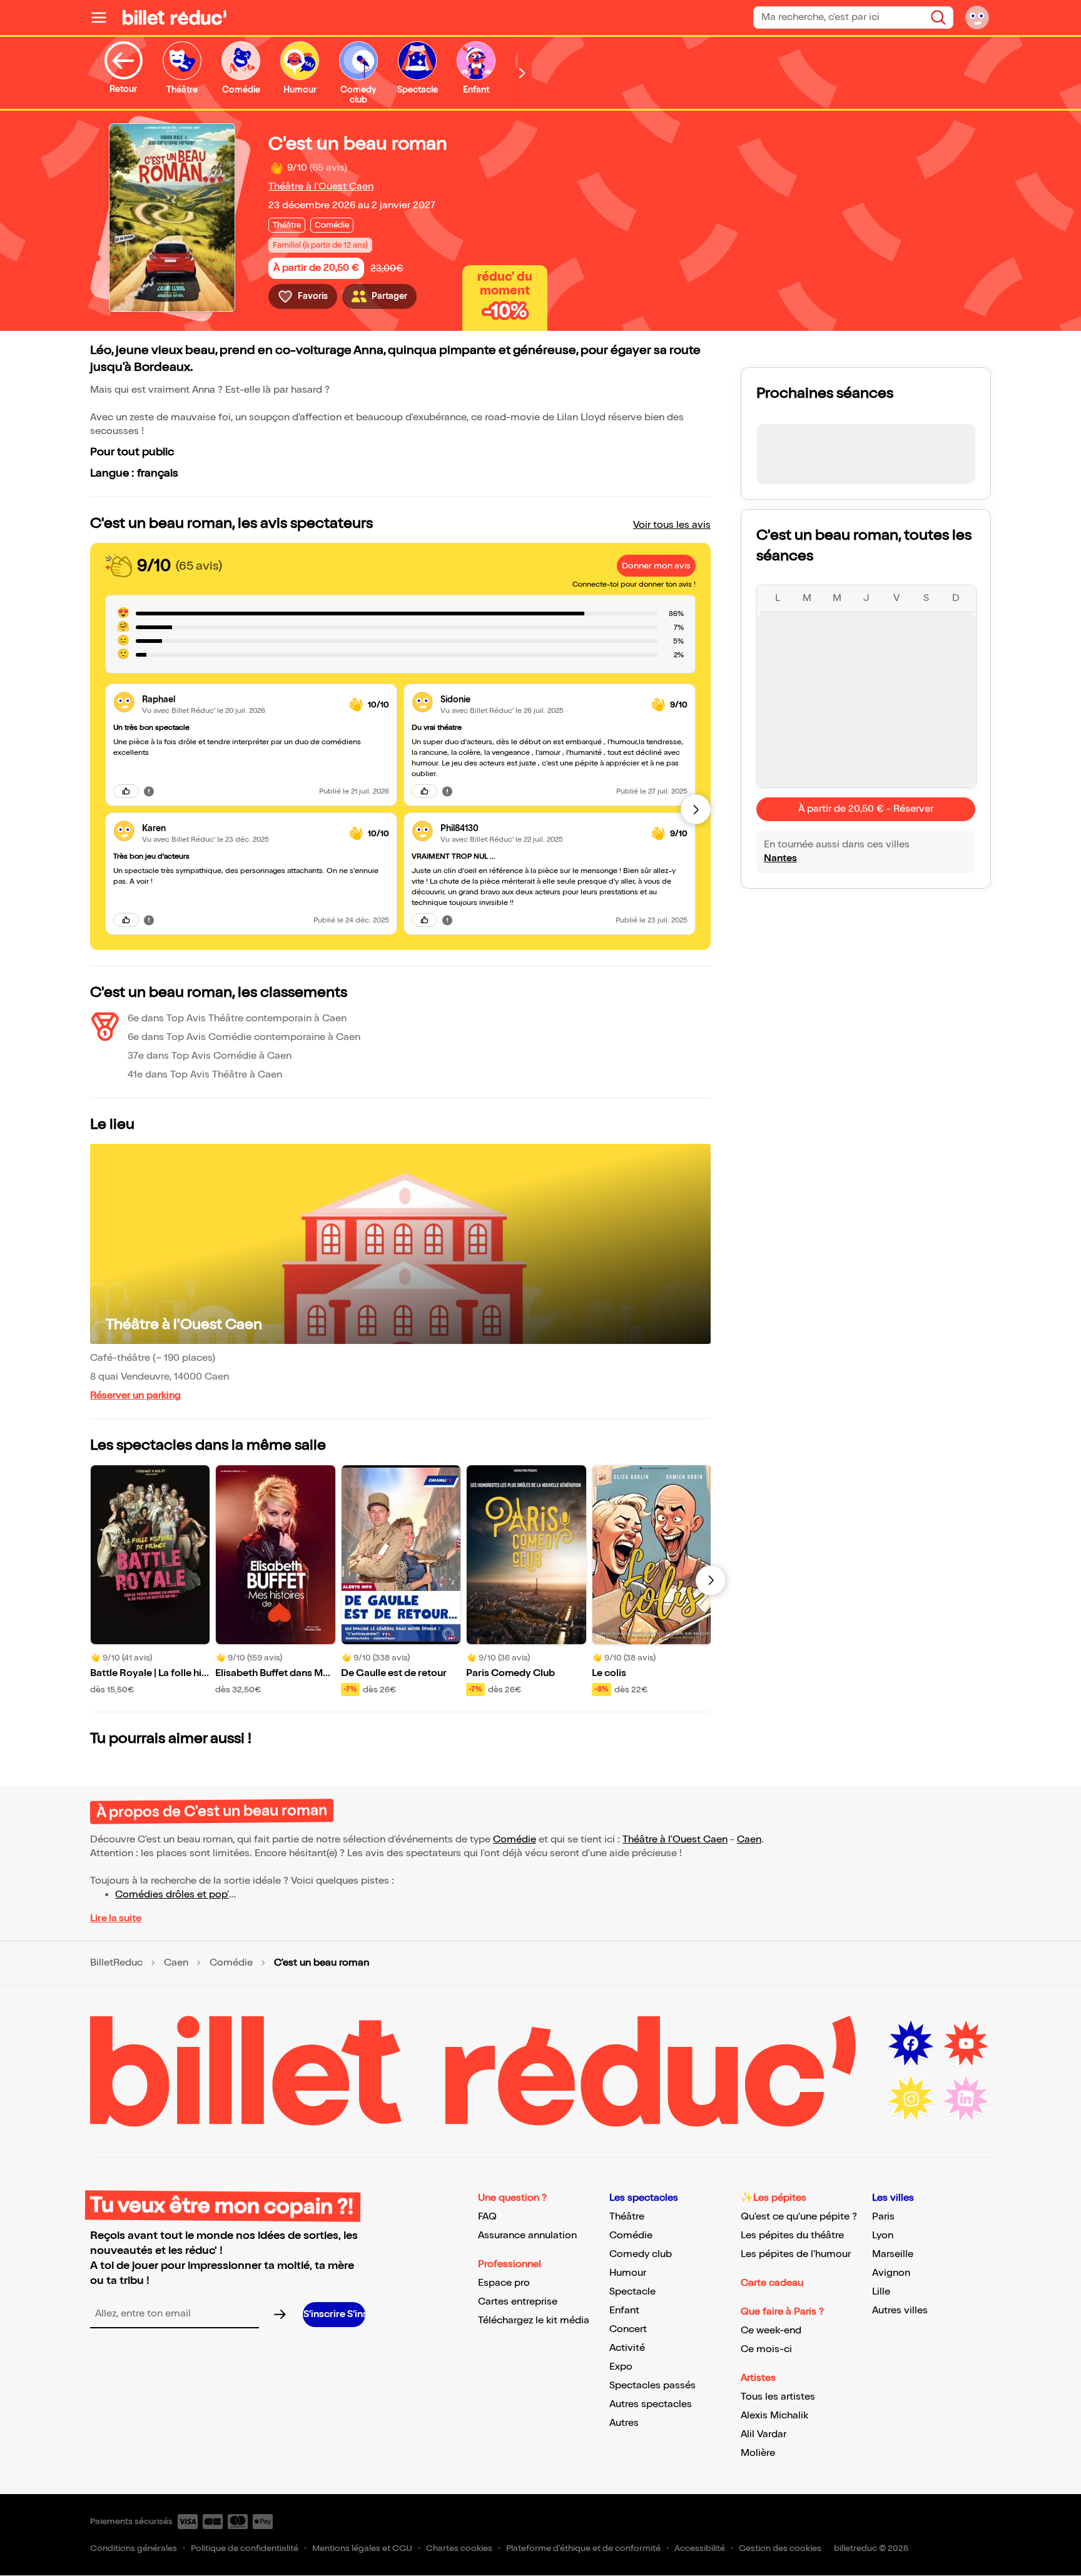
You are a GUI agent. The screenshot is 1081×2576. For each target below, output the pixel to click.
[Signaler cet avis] (149, 791)
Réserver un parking (135, 1396)
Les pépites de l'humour (796, 2254)
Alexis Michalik (774, 2416)
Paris (883, 2217)
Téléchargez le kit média (534, 2321)
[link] (241, 700)
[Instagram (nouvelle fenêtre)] (911, 2099)
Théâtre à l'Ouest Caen (321, 187)
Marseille (893, 2254)
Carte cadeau (772, 2283)
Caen (749, 1840)
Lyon (883, 2235)
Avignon (891, 2273)
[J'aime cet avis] (126, 791)
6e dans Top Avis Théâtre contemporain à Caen (237, 1018)
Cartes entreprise (518, 2302)
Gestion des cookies (780, 2548)
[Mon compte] (977, 18)
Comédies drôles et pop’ (172, 1895)
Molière (758, 2453)
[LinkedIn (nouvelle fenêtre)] (966, 2099)
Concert (628, 2329)
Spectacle (632, 2292)
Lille (881, 2292)
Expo (621, 2367)
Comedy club (641, 2254)
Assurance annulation (527, 2235)
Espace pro (504, 2283)
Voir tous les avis (672, 525)
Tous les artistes (778, 2397)
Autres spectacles (651, 2404)
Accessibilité (700, 2548)
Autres (624, 2423)
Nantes (780, 858)
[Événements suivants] (711, 1580)
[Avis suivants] (696, 809)
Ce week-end (771, 2331)
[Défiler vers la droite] (522, 73)
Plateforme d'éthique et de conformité (583, 2548)
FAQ (487, 2217)
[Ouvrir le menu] (104, 18)
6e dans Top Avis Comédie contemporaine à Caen (244, 1037)
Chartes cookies (459, 2548)
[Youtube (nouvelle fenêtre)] (966, 2044)
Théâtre (627, 2217)
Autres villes (900, 2311)
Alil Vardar (764, 2434)
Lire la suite (116, 1918)
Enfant (624, 2311)
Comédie (515, 1840)
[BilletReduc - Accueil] (175, 18)
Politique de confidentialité (245, 2548)
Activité (627, 2348)
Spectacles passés (652, 2386)
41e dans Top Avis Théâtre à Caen (205, 1075)
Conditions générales (134, 2548)
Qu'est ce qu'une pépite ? (799, 2217)
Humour (628, 2273)
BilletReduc (116, 1963)
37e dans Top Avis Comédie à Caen (210, 1056)
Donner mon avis (656, 566)
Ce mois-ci (766, 2349)
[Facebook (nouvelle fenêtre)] (911, 2044)
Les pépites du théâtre (792, 2235)
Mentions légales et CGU (362, 2548)
